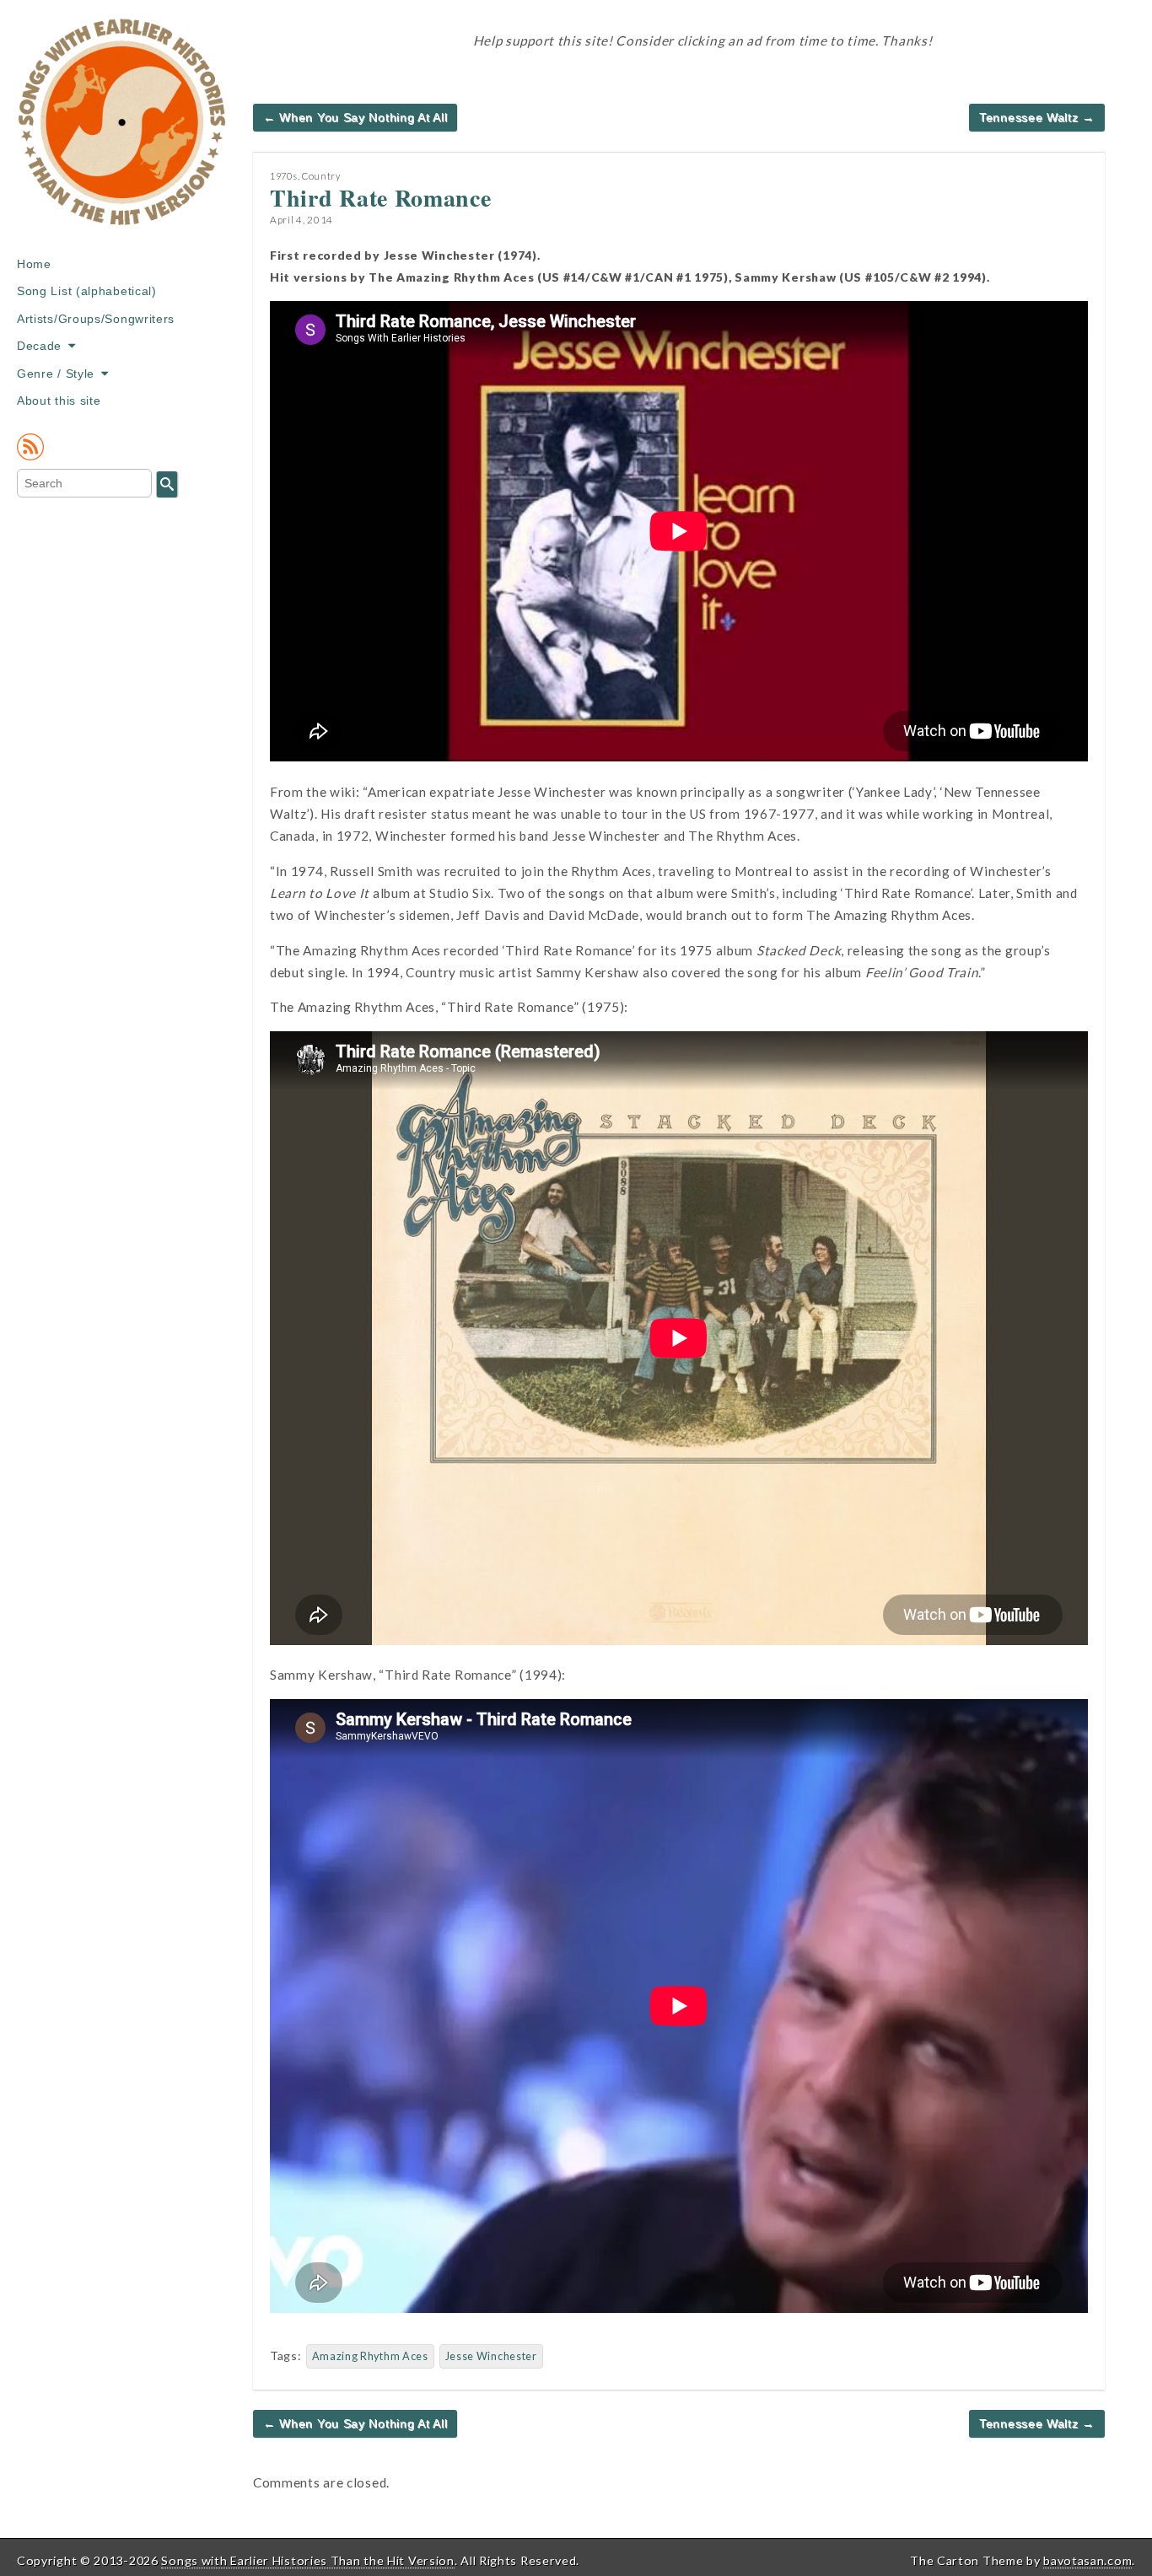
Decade (39, 346)
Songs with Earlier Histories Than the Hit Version (307, 2560)
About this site (59, 401)
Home (34, 264)
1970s (284, 176)
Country (321, 176)
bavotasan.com (1087, 2560)
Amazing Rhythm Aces (370, 2356)
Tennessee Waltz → (1037, 117)
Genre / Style (56, 374)
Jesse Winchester (491, 2356)
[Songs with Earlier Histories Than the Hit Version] (122, 134)
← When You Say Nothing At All (355, 117)
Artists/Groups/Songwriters (96, 319)
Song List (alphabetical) (87, 291)
